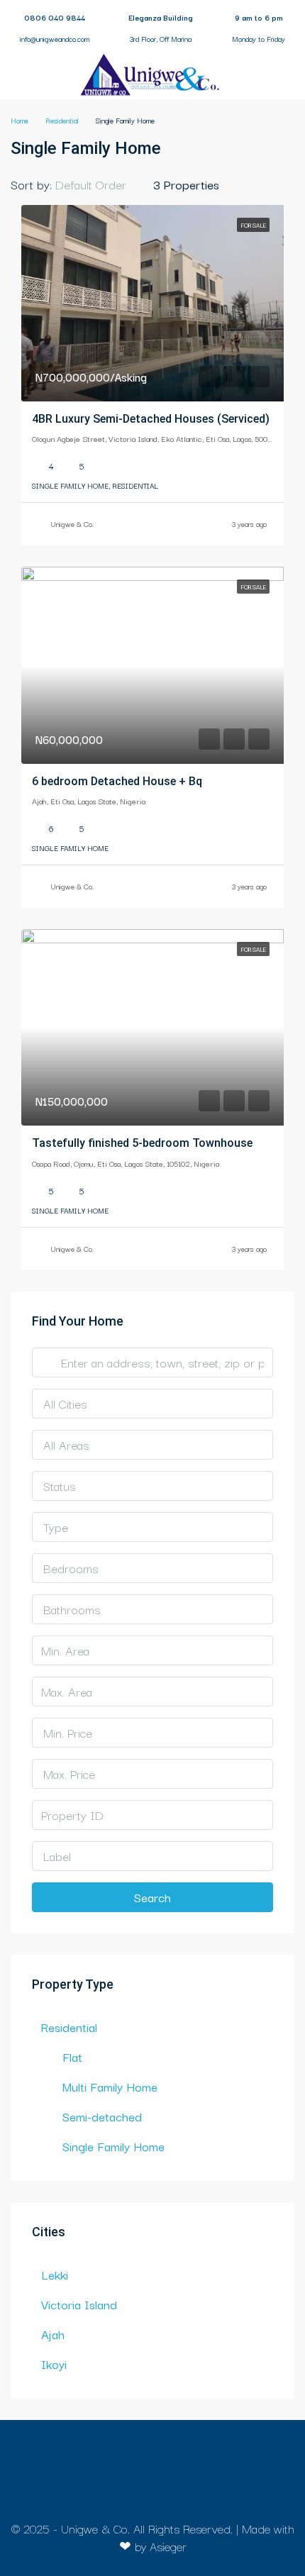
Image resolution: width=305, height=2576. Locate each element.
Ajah (53, 2334)
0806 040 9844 (55, 17)
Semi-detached (102, 2116)
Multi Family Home (110, 2086)
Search (152, 1897)
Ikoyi (54, 2364)
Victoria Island (79, 2304)
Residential (69, 2027)
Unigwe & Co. (72, 524)
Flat (72, 2056)
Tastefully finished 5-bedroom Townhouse (142, 1143)
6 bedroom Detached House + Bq (117, 781)
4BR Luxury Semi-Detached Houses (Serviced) (151, 419)
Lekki (55, 2274)
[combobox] (102, 184)
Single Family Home (113, 2146)
